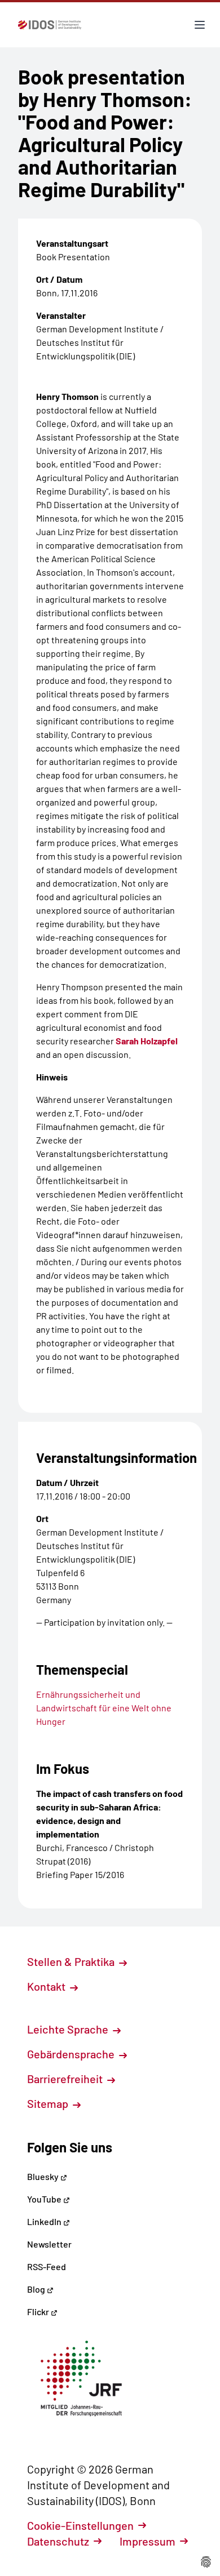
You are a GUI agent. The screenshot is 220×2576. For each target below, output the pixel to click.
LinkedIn (45, 2221)
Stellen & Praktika (72, 1961)
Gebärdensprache (72, 2054)
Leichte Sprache (69, 2029)
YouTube (45, 2199)
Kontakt (47, 1986)
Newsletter (49, 2244)
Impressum (148, 2541)
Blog (37, 2289)
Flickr (39, 2312)
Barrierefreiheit (66, 2079)
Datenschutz (58, 2541)
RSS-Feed (47, 2266)
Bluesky (44, 2176)
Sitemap (49, 2103)
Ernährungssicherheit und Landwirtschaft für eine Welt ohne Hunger (104, 1708)
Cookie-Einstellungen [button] (80, 2525)
